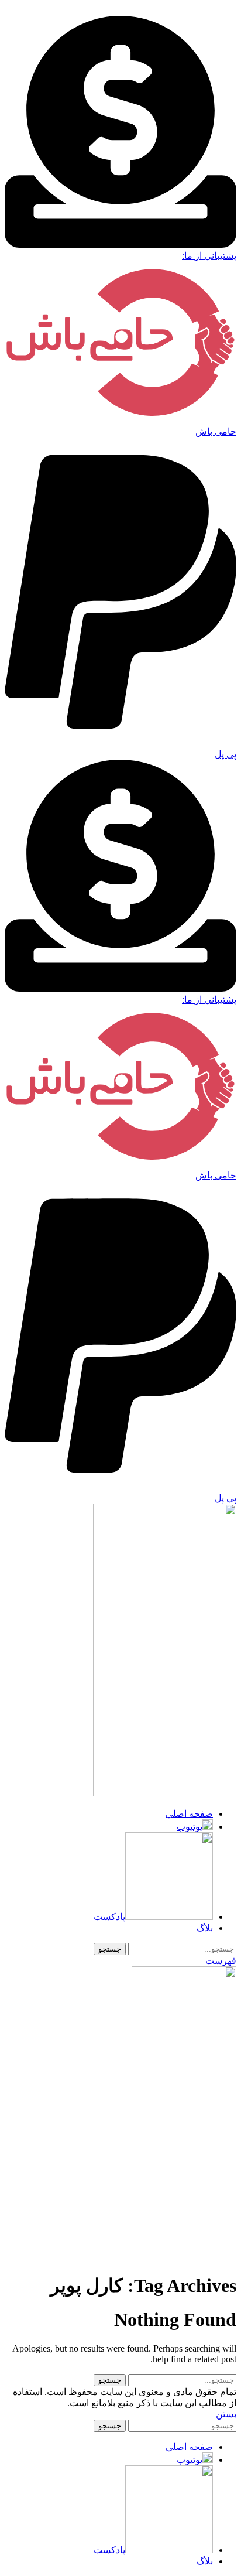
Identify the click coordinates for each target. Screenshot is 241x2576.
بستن (226, 2414)
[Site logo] (165, 1793)
